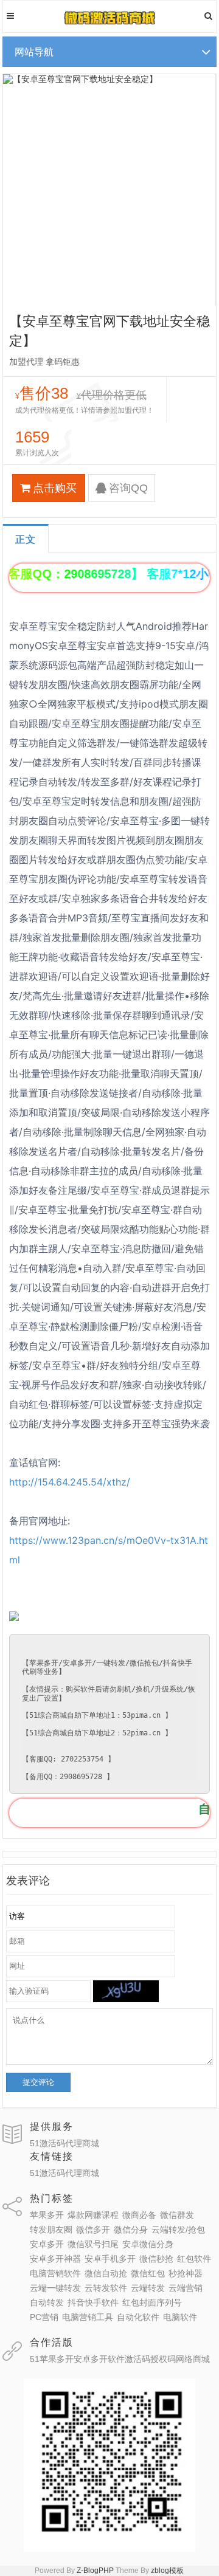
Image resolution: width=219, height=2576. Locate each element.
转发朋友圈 (51, 2230)
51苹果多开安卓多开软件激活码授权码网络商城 (120, 2359)
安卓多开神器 (55, 2259)
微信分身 (131, 2230)
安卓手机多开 (110, 2259)
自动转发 (47, 2302)
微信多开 (93, 2230)
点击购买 (55, 488)
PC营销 (44, 2317)
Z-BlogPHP (95, 2571)
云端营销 (186, 2288)
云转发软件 (106, 2288)
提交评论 (38, 2082)
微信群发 (177, 2215)
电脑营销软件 (55, 2273)
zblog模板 (167, 2571)
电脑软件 (180, 2317)
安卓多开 (47, 2244)
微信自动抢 (106, 2273)
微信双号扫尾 (93, 2244)
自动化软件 (138, 2317)
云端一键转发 (55, 2288)
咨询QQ (128, 488)
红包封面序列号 (152, 2302)
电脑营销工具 (88, 2317)
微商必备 (139, 2215)
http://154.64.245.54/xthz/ (70, 1482)
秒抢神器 (186, 2273)
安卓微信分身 (148, 2244)
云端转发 (148, 2288)
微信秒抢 (156, 2259)
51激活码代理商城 (64, 2143)
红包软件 (194, 2259)
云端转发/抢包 (178, 2230)
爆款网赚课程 (93, 2215)
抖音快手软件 (93, 2302)
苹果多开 (47, 2215)
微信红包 (148, 2273)
